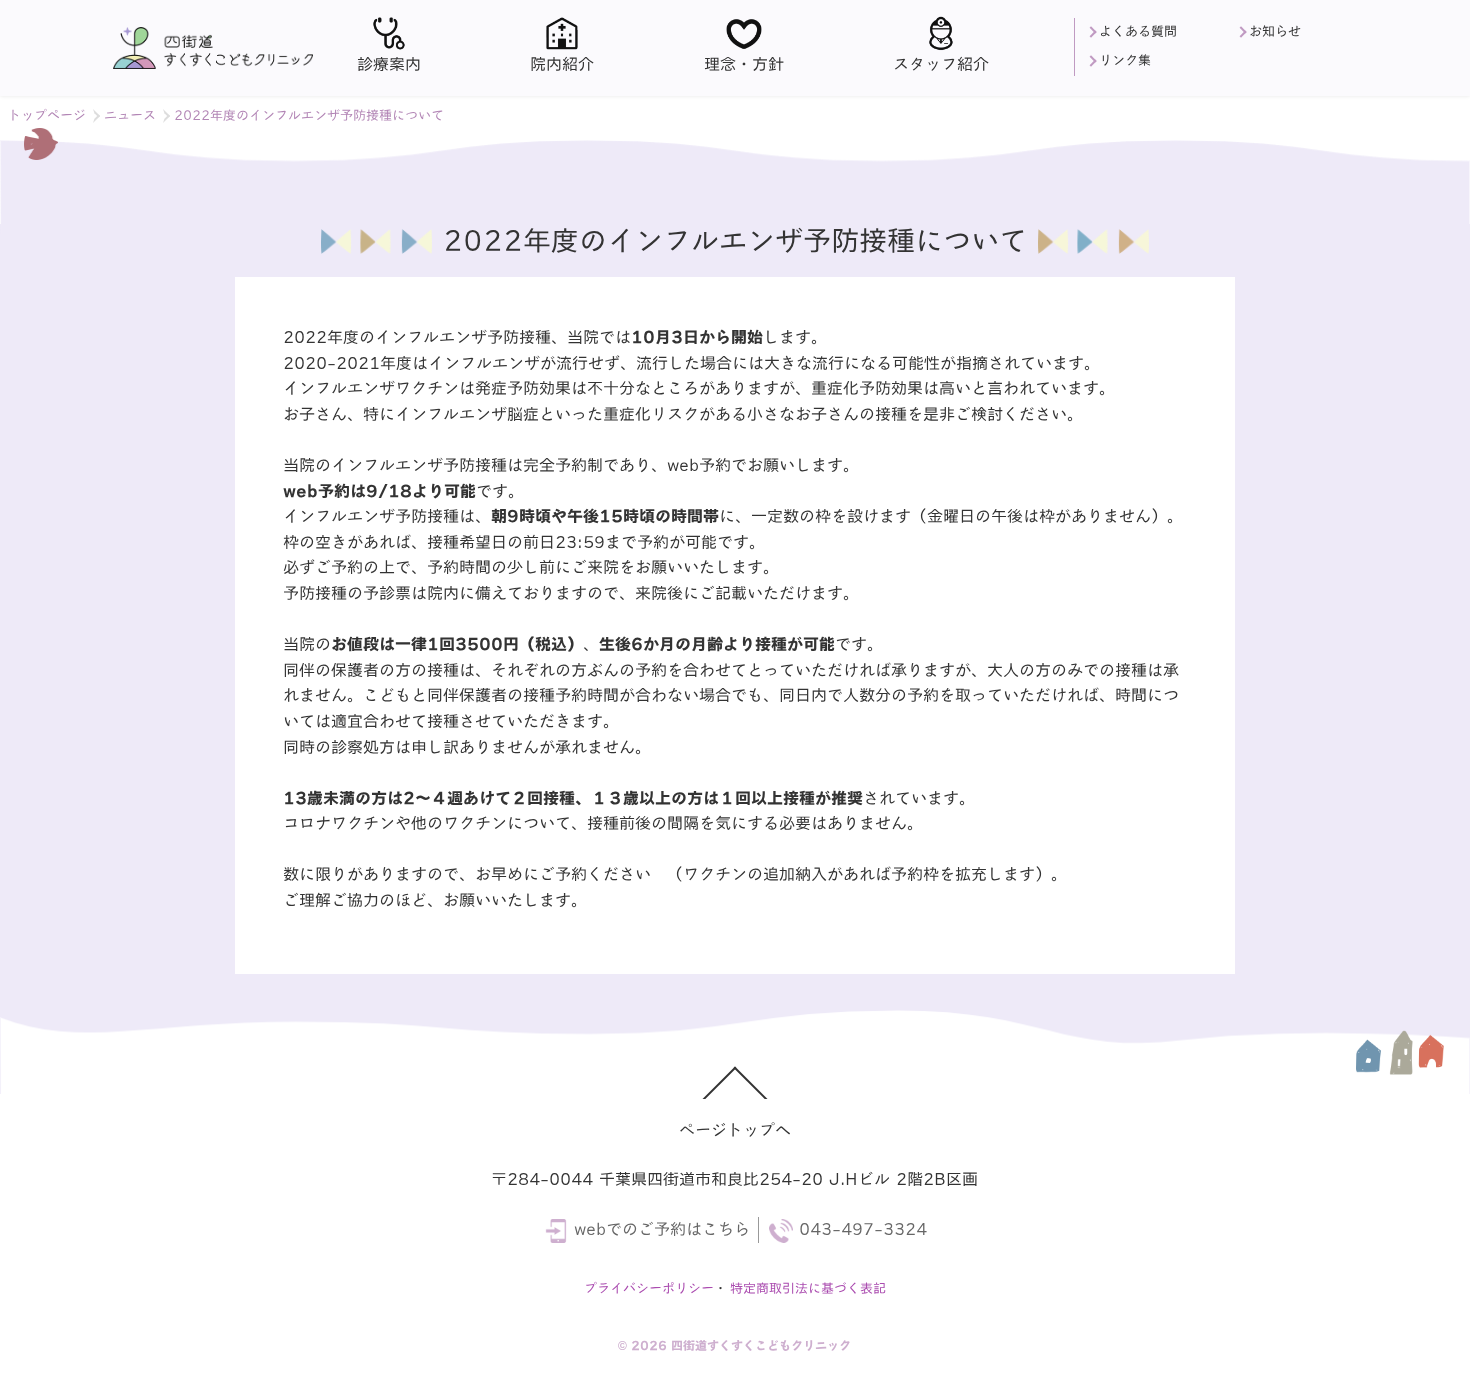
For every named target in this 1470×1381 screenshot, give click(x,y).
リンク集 (1125, 60)
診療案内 (389, 64)
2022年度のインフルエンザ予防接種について (309, 115)
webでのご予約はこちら (661, 1229)
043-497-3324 (862, 1229)
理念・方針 (744, 64)
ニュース (130, 115)
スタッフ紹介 (941, 64)
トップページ (47, 115)
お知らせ (1275, 31)
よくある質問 (1138, 31)
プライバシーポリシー (649, 1288)
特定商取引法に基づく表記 (808, 1288)
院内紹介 (562, 64)
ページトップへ (735, 1130)
